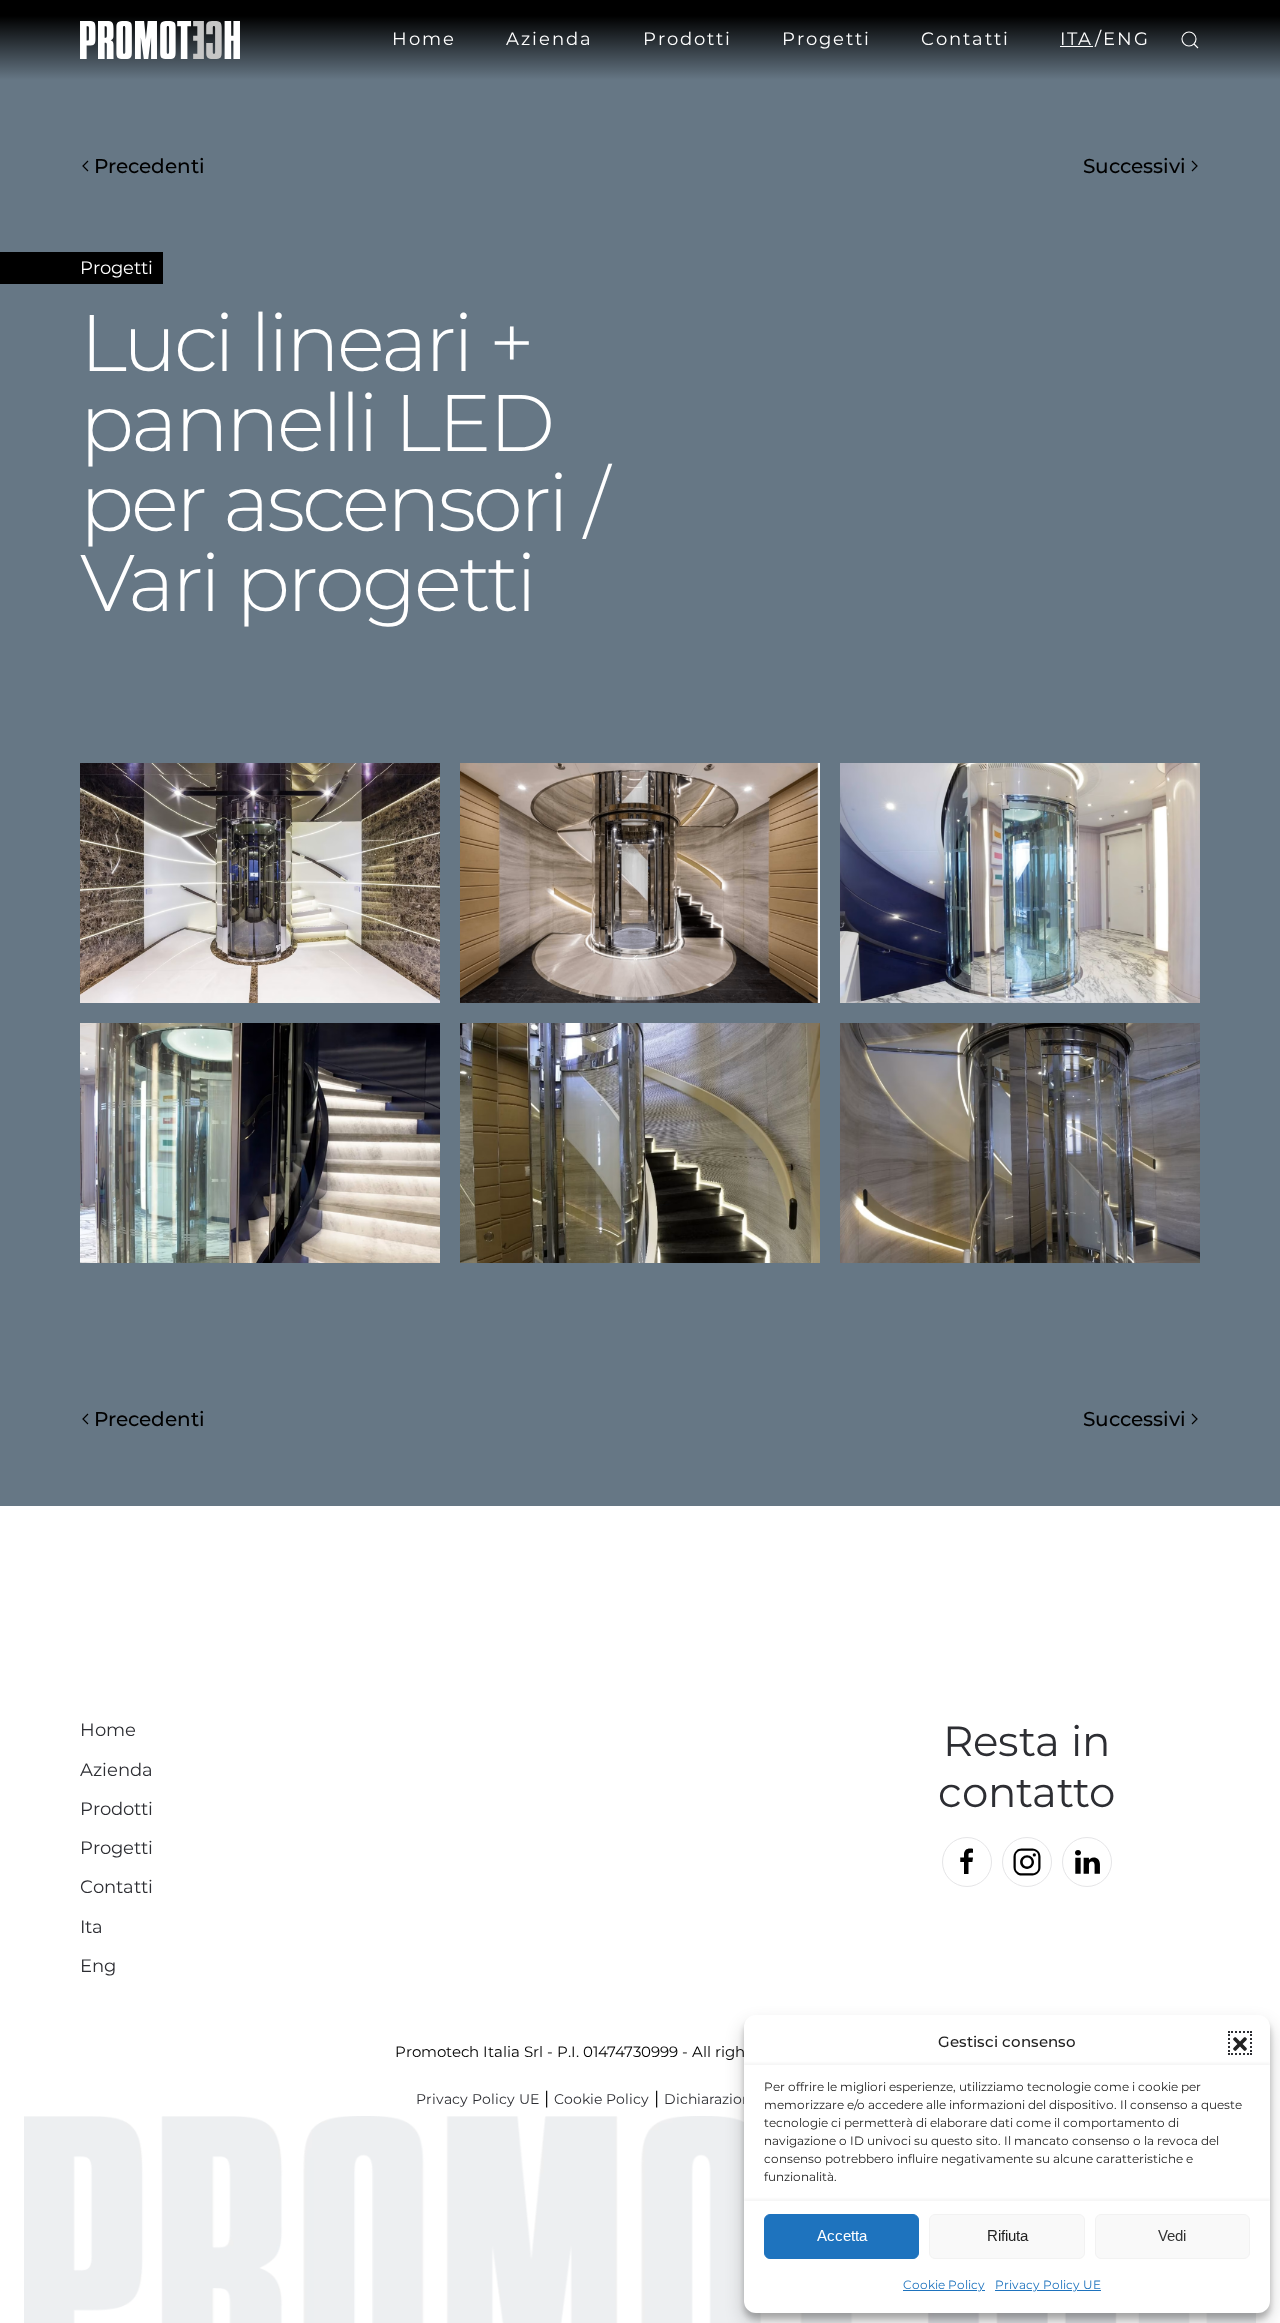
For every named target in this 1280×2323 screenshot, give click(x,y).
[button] (1240, 2043)
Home (424, 39)
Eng (1126, 39)
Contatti (965, 39)
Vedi (1172, 2235)
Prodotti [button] (687, 39)
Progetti (826, 39)
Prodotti (116, 1809)
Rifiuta (1007, 2235)
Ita (1076, 39)
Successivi (1134, 166)
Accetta (842, 2235)
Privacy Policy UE (1048, 2284)
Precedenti (149, 166)
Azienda (549, 39)
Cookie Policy (944, 2284)
